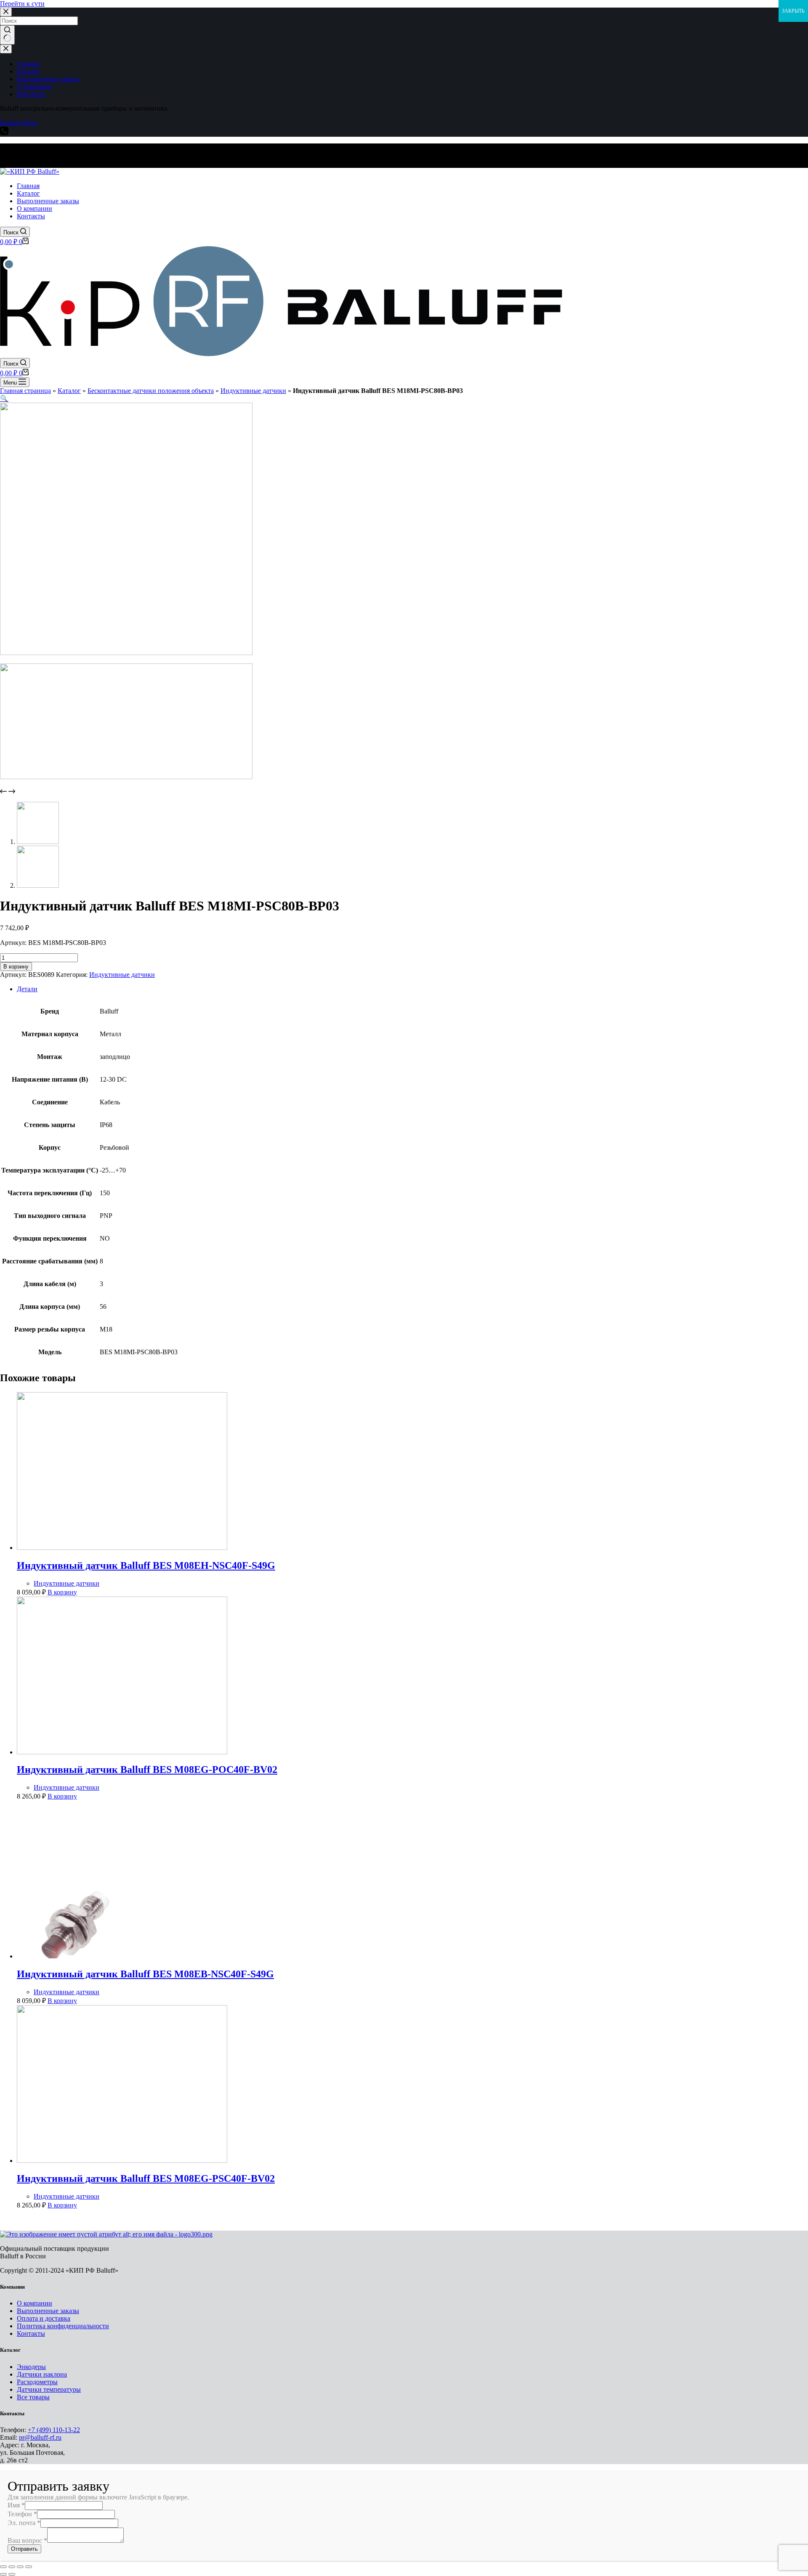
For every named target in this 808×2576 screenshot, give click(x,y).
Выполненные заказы (48, 2311)
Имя (16, 2505)
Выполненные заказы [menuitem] (48, 79)
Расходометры (37, 2382)
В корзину (16, 967)
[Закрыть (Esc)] (3, 2567)
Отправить (24, 2549)
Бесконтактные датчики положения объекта (151, 391)
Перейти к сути (22, 4)
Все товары (33, 2397)
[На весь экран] (20, 2567)
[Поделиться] (12, 2567)
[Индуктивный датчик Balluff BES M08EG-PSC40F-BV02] (122, 2161)
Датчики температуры (49, 2389)
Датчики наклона (42, 2374)
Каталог (69, 391)
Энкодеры (31, 2367)
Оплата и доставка (44, 2318)
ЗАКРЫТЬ (793, 11)
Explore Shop (18, 123)
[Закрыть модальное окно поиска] (6, 12)
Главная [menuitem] (28, 64)
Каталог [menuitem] (28, 71)
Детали (27, 989)
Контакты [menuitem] (31, 94)
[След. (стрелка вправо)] (12, 2574)
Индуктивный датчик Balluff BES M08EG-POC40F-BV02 (147, 1770)
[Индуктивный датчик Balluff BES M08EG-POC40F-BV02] (122, 1752)
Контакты (31, 2333)
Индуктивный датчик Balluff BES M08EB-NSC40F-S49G (145, 1974)
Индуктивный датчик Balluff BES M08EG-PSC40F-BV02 (146, 2178)
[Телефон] (4, 133)
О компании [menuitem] (35, 86)
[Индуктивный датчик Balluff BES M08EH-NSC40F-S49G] (122, 1548)
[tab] (412, 989)
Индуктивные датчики (253, 391)
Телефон (22, 2514)
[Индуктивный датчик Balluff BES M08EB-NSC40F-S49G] (122, 1956)
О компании (35, 2303)
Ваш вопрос (27, 2540)
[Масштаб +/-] (29, 2567)
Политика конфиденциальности (63, 2326)
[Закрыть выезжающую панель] (6, 49)
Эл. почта (24, 2523)
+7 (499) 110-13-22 (54, 2430)
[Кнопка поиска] (7, 35)
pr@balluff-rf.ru (40, 2437)
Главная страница (25, 391)
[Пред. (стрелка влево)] (3, 2574)
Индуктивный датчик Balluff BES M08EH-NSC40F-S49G (146, 1565)
